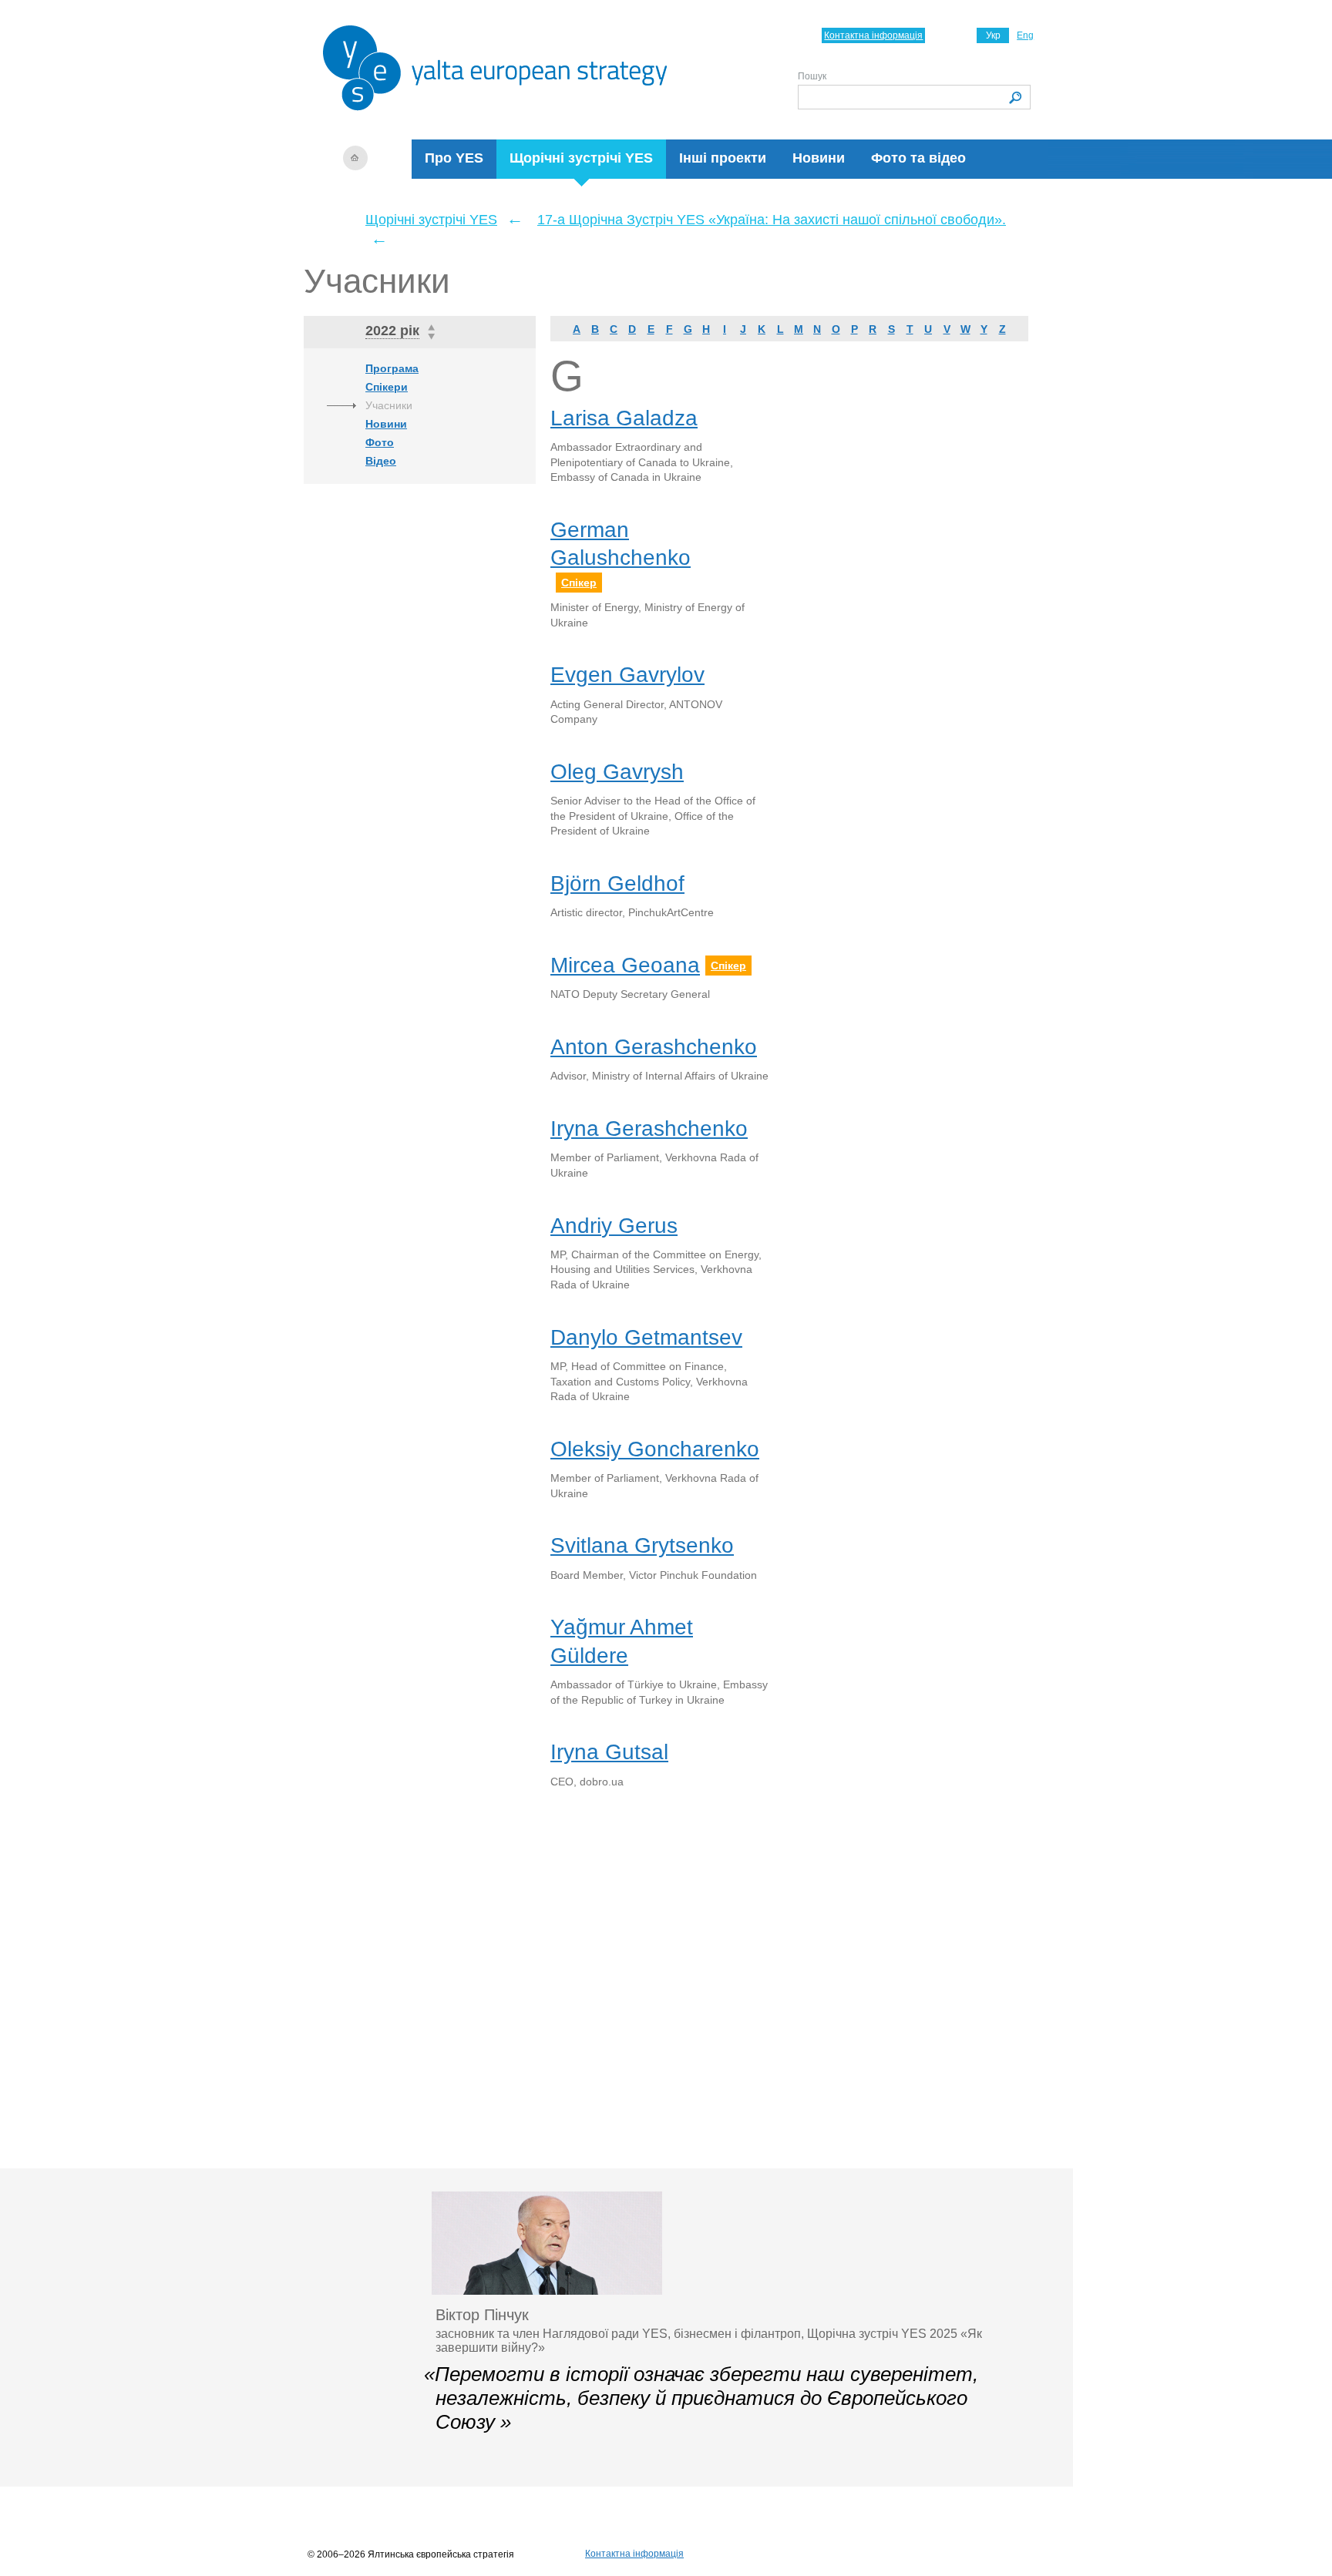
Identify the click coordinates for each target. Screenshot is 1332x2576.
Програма (392, 368)
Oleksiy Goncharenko (655, 1449)
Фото (380, 442)
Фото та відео (918, 158)
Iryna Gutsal (609, 1752)
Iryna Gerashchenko (649, 1128)
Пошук (812, 76)
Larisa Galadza (624, 418)
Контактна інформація (873, 35)
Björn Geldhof (617, 883)
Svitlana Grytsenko (642, 1545)
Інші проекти (723, 158)
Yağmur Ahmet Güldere (622, 1641)
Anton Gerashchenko (654, 1047)
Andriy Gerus (614, 1226)
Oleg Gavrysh (617, 772)
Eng (1025, 35)
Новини (819, 158)
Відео (381, 461)
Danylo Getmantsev (646, 1337)
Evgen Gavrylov (627, 675)
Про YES (454, 158)
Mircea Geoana (625, 965)
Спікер (579, 583)
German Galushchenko (621, 544)
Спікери (387, 387)
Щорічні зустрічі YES (581, 158)
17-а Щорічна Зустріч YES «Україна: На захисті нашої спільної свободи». (772, 220)
